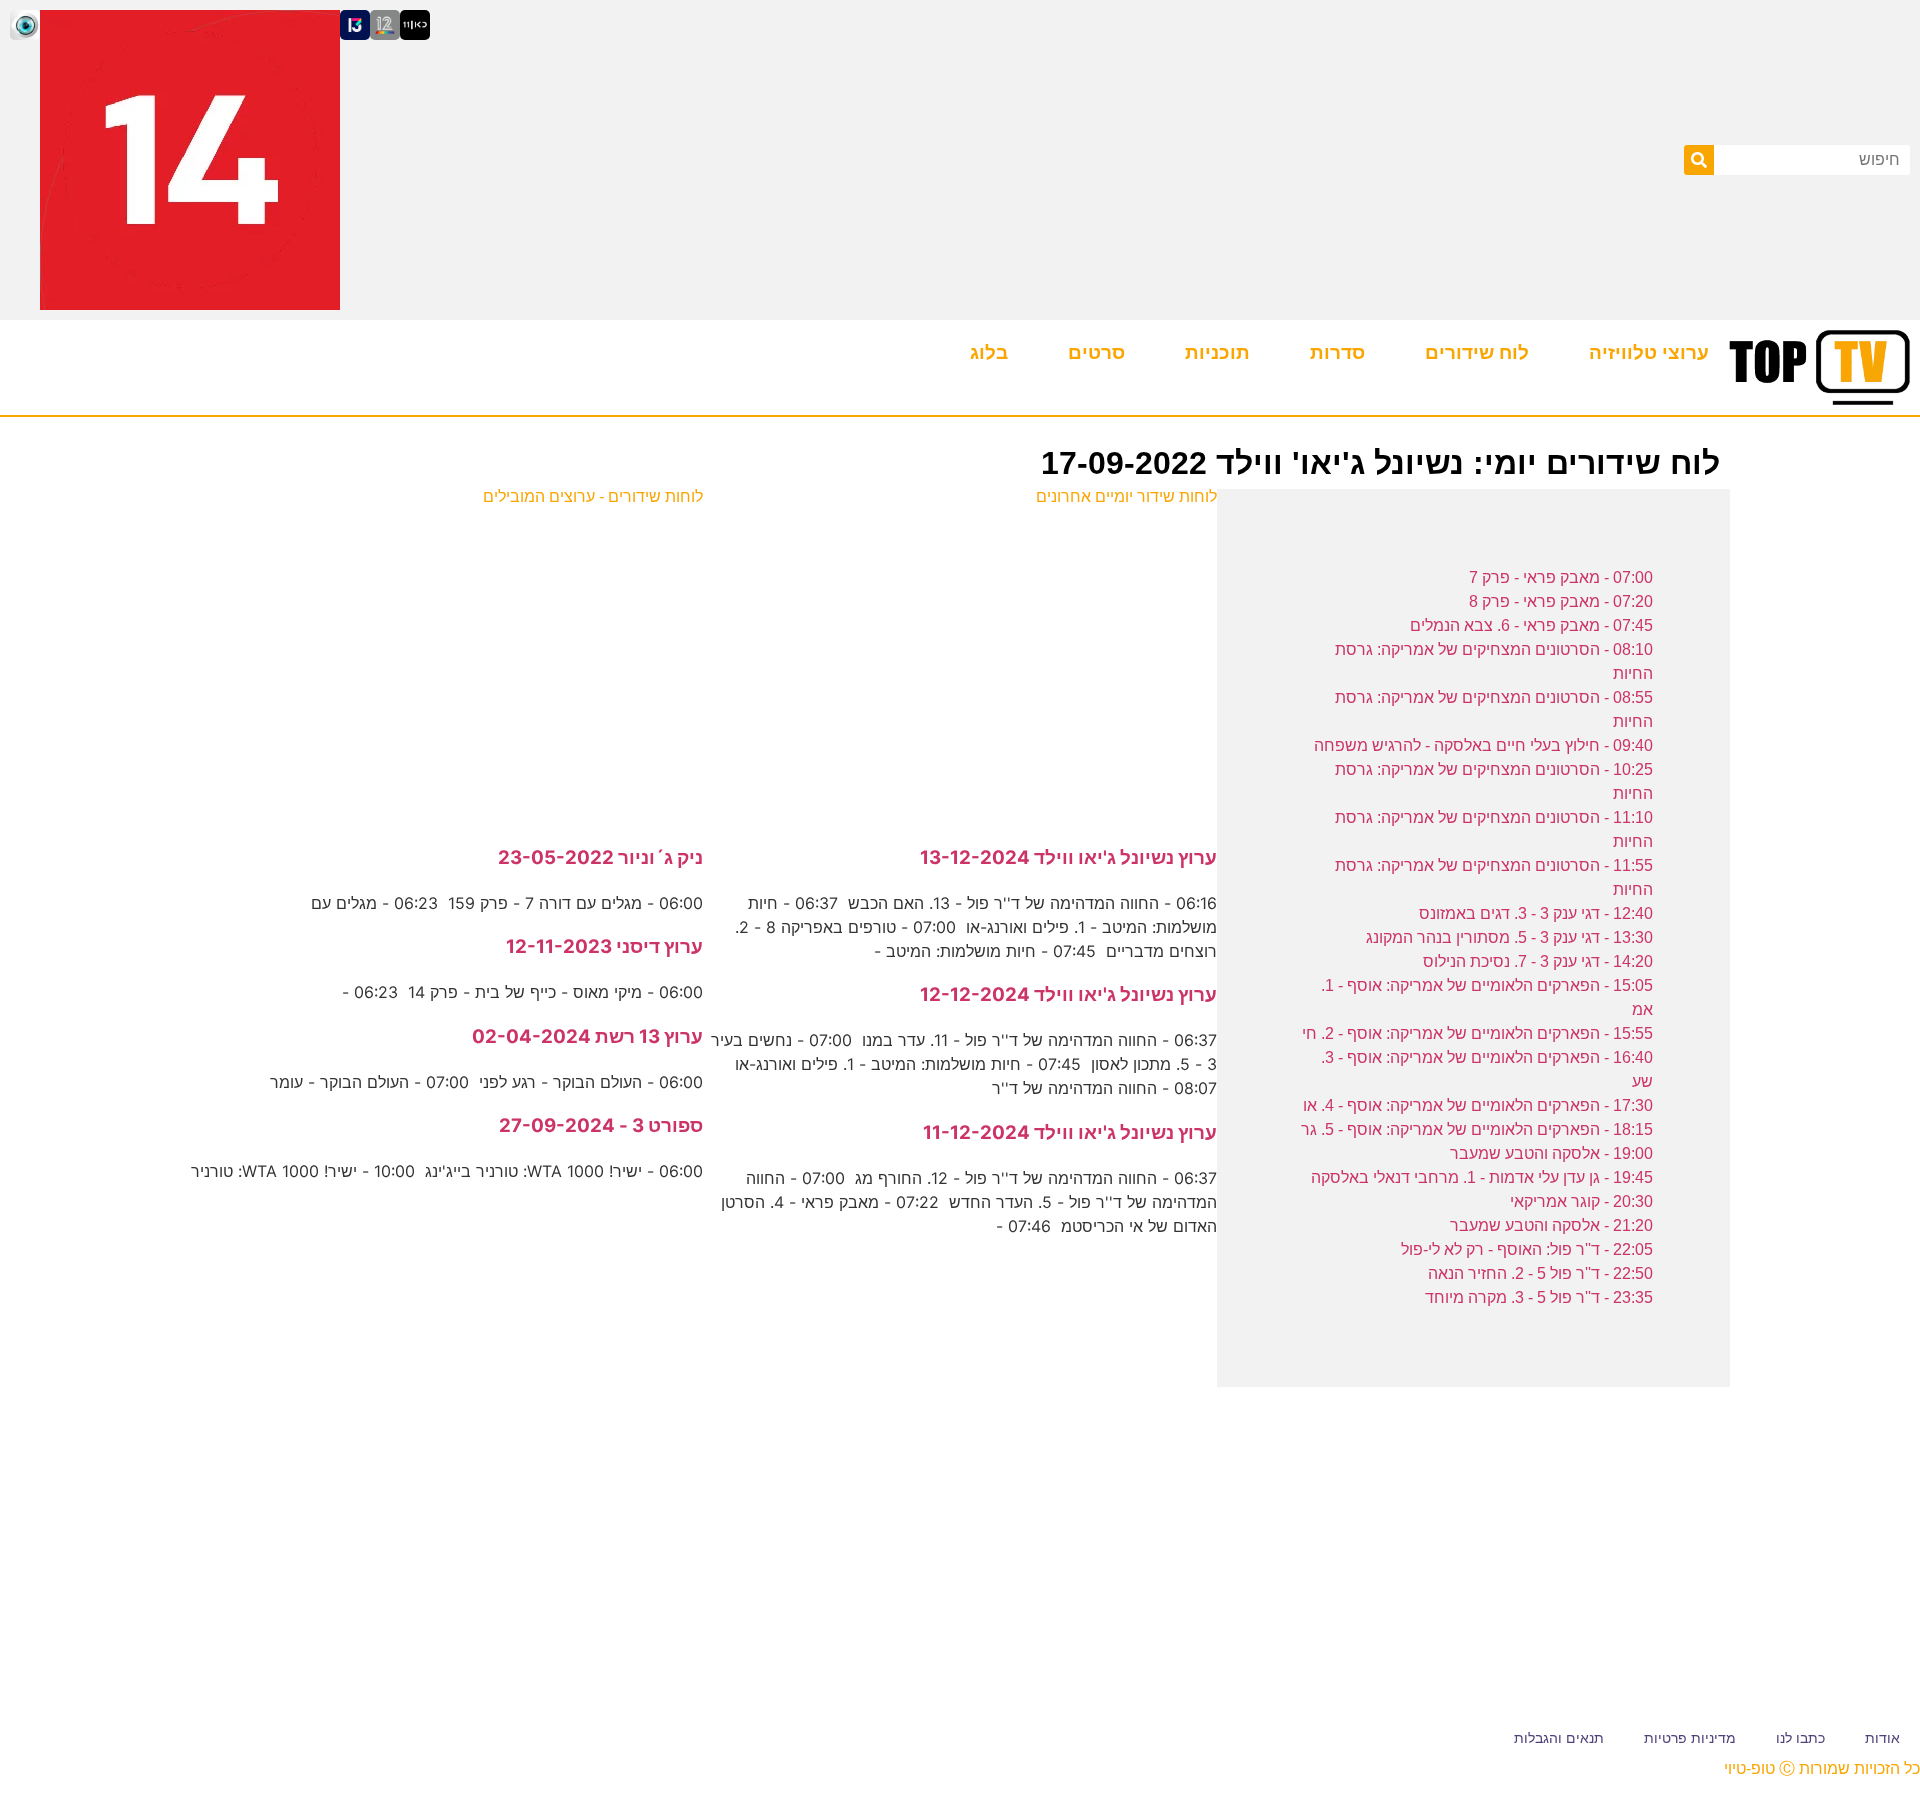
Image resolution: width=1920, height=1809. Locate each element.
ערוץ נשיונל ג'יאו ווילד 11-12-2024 (1070, 1132)
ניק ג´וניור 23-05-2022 (600, 857)
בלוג (989, 352)
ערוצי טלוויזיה (1649, 352)
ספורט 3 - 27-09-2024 (601, 1125)
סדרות (1337, 352)
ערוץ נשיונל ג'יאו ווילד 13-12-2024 (1068, 857)
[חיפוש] (1699, 160)
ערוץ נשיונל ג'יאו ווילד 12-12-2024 (1068, 994)
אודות (1882, 1738)
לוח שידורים (1477, 352)
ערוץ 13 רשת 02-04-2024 (587, 1036)
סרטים (1096, 352)
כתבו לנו (1800, 1738)
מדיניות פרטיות (1690, 1738)
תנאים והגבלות (1559, 1738)
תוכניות (1217, 352)
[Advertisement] (960, 665)
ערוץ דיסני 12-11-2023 (604, 946)
